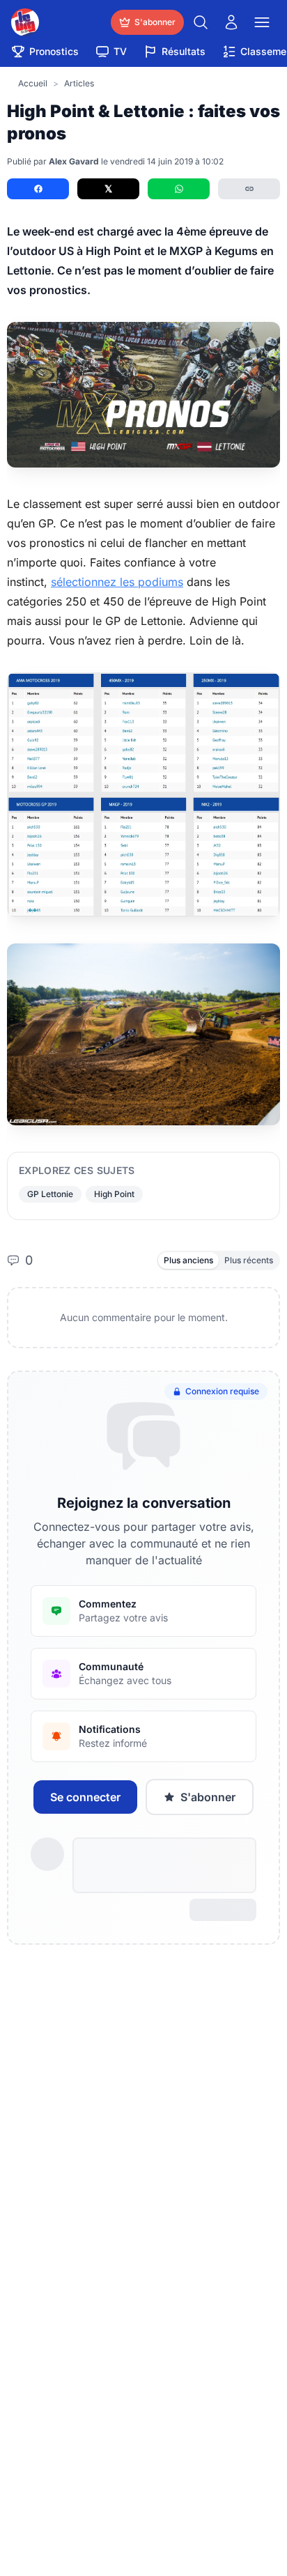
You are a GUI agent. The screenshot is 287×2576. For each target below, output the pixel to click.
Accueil (33, 83)
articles (79, 83)
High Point (114, 1194)
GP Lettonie (50, 1194)
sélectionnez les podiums (117, 582)
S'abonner (208, 1797)
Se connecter (85, 1797)
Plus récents (249, 1260)
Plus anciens (188, 1260)
